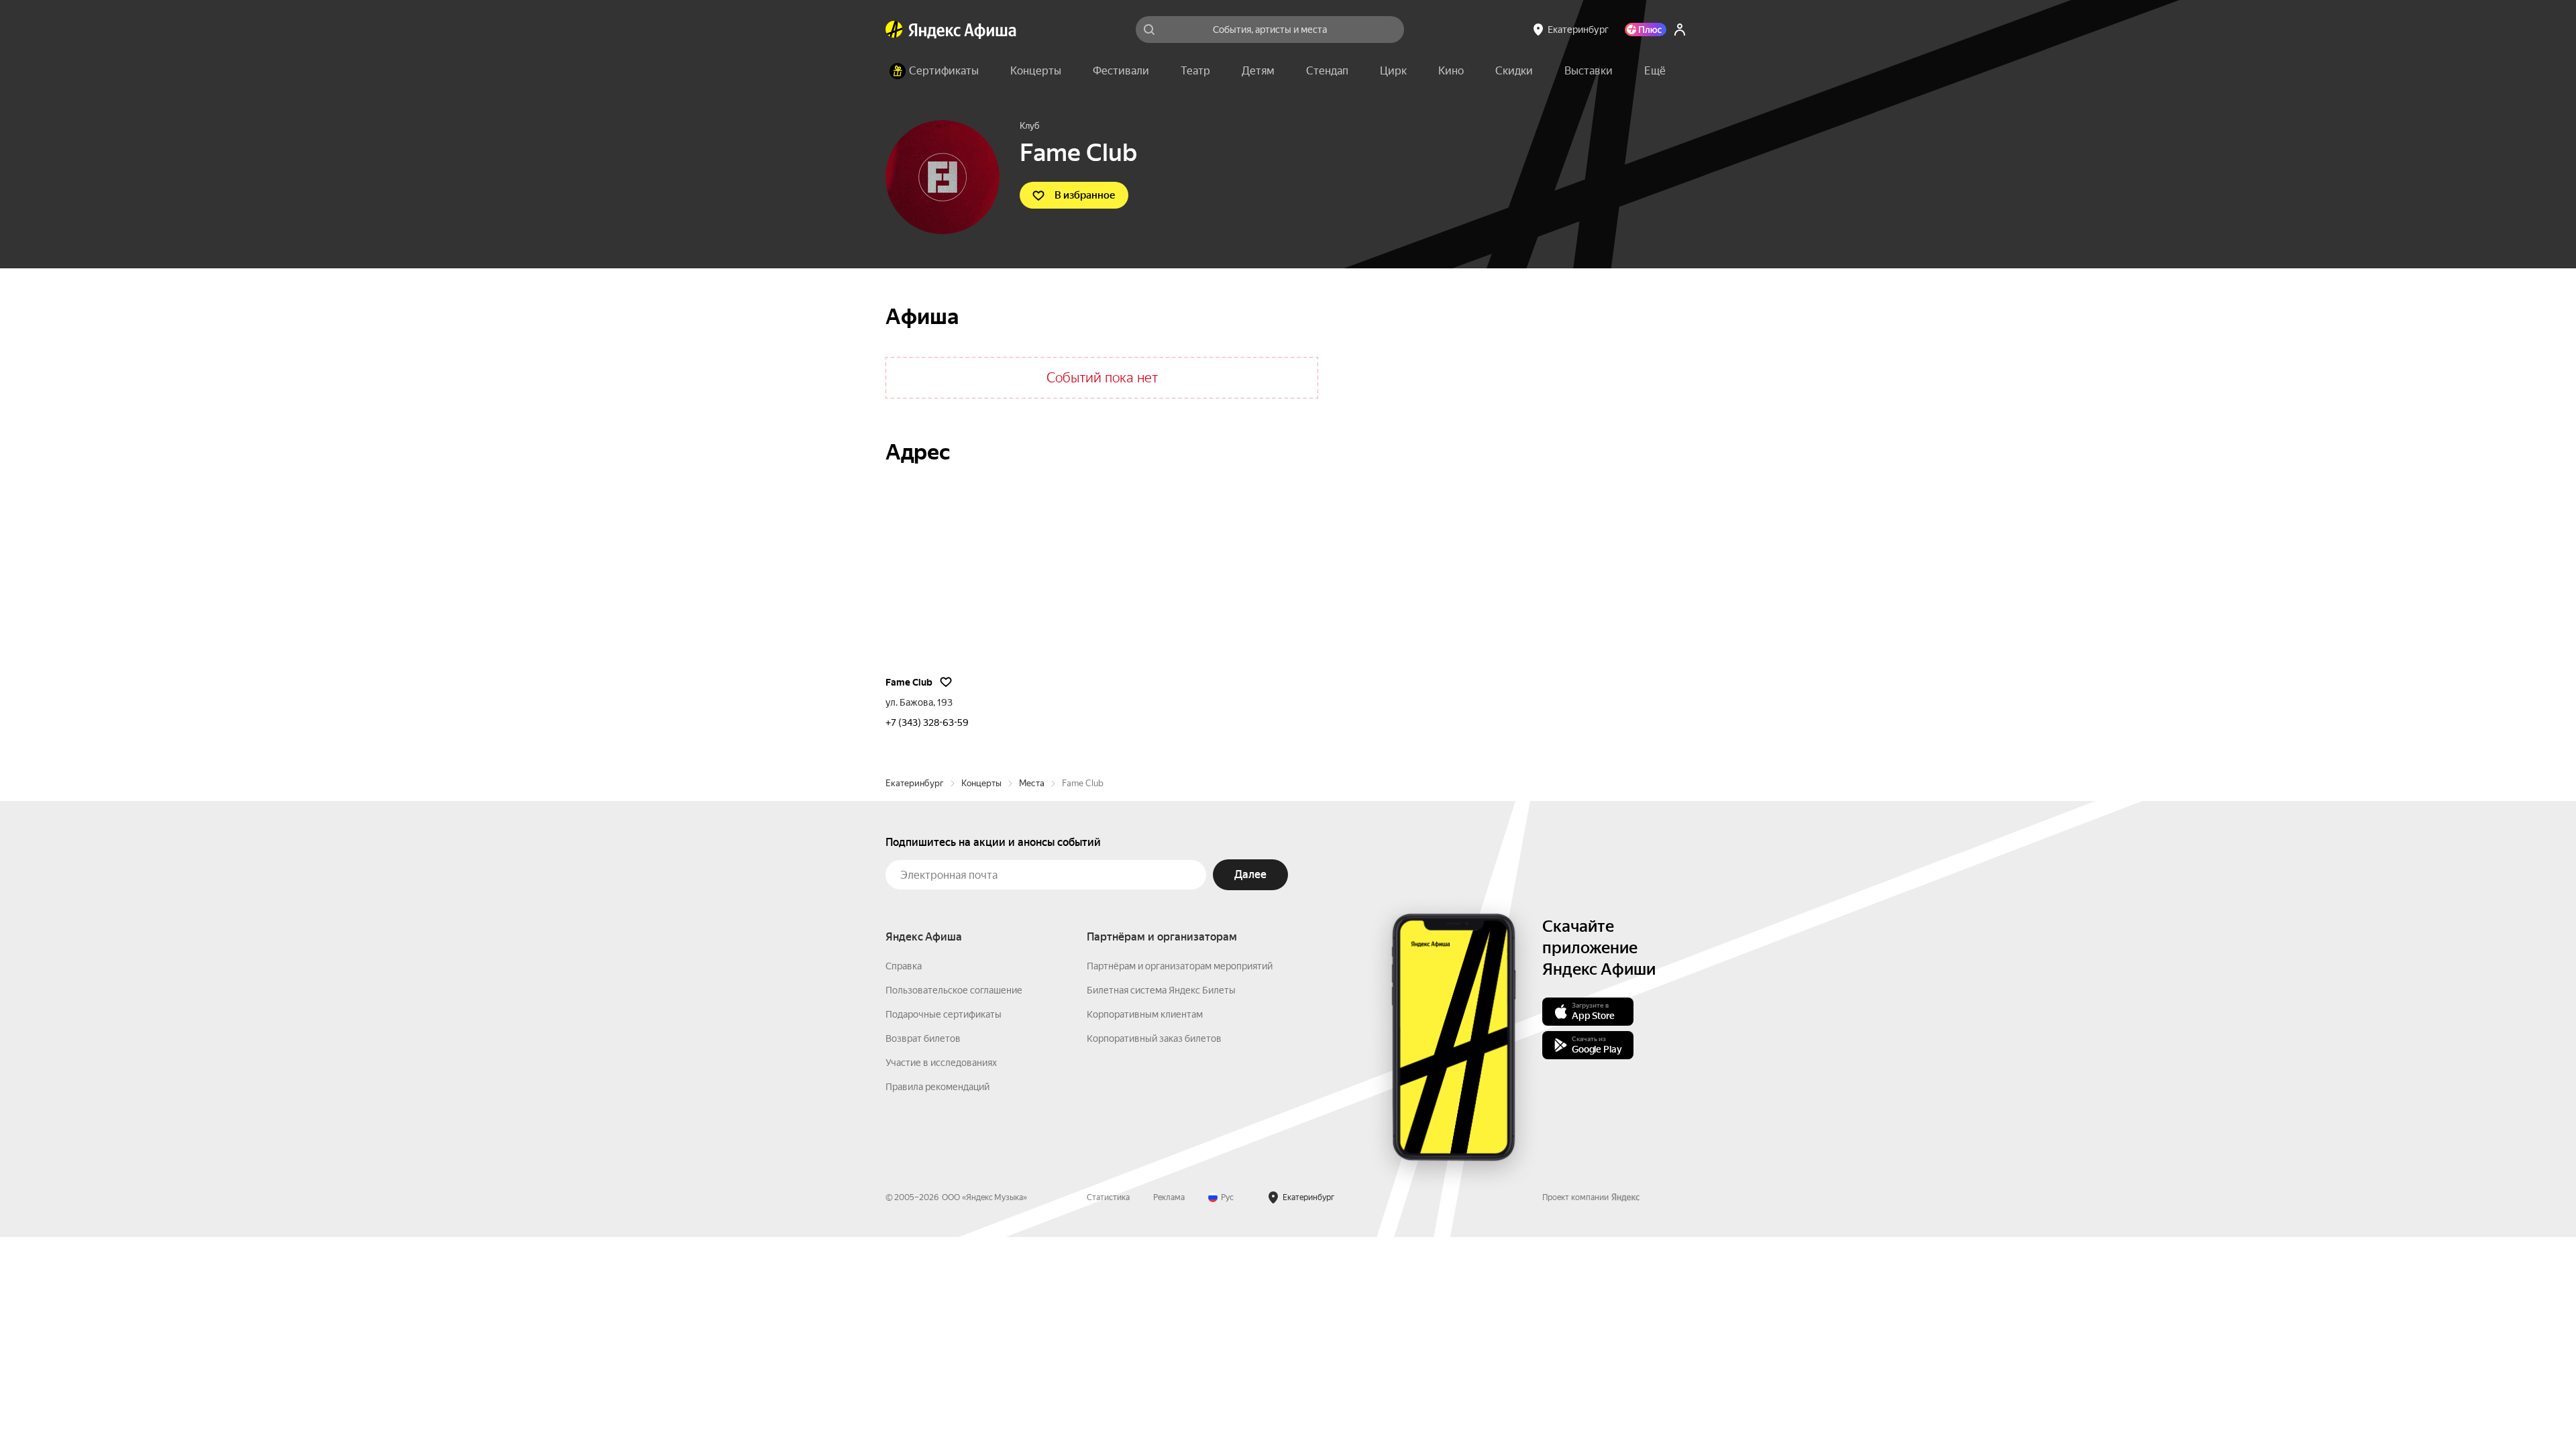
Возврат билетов (923, 1038)
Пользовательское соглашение (954, 990)
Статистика (1108, 1197)
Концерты (981, 783)
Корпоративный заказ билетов (1154, 1038)
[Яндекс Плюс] (1646, 30)
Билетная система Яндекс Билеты (1161, 990)
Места (1032, 783)
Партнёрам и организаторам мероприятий (1180, 966)
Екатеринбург (915, 783)
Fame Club (909, 682)
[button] (1655, 71)
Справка (904, 966)
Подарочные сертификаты (944, 1014)
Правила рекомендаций (937, 1087)
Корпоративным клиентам (1145, 1014)
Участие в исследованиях (941, 1063)
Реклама (1169, 1197)
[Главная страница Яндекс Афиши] (894, 30)
